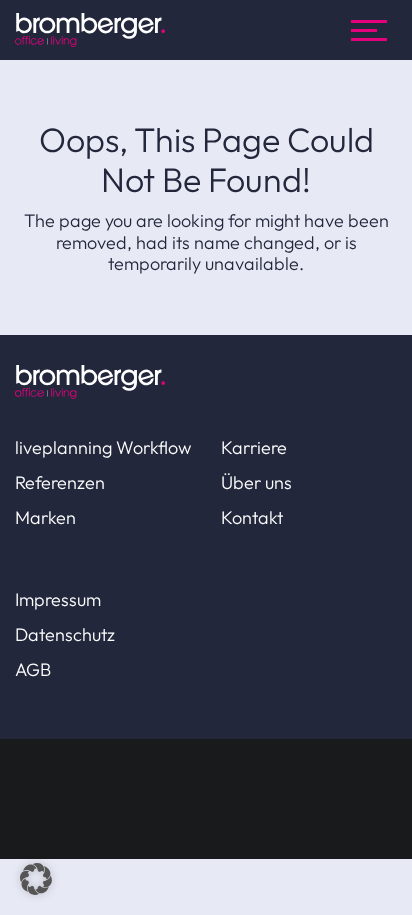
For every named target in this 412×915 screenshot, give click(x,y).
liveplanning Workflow (103, 447)
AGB (33, 669)
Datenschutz (65, 634)
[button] (36, 879)
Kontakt (252, 517)
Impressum (58, 599)
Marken (45, 517)
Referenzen (60, 482)
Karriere (254, 447)
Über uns (256, 482)
